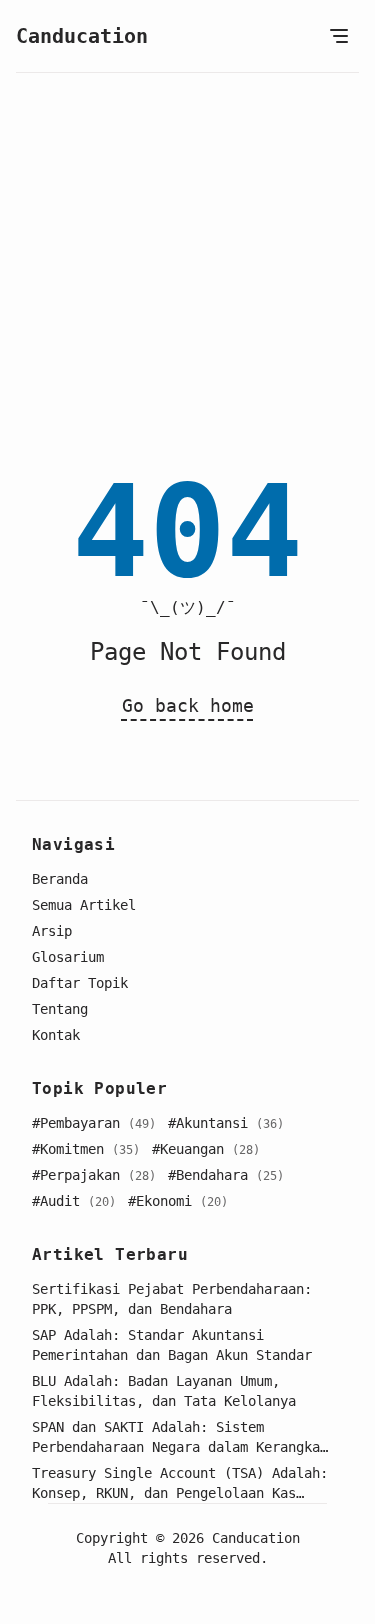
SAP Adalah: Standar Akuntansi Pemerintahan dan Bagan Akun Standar (172, 1345)
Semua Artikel (84, 905)
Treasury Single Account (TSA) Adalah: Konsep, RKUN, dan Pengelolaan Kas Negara (180, 1484)
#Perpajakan (94, 1175)
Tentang (60, 1009)
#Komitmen (86, 1149)
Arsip (52, 931)
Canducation (82, 36)
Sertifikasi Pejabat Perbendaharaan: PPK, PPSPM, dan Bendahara (172, 1299)
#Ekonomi (178, 1201)
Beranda (60, 879)
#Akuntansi (226, 1123)
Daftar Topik (80, 983)
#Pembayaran (94, 1123)
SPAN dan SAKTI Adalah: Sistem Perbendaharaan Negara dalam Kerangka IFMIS (176, 1438)
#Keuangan (206, 1149)
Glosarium (68, 957)
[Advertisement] (187, 270)
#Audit (74, 1201)
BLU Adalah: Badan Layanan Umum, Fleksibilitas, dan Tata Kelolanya (164, 1391)
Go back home (188, 705)
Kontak (56, 1035)
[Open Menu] (339, 36)
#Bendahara (226, 1175)
